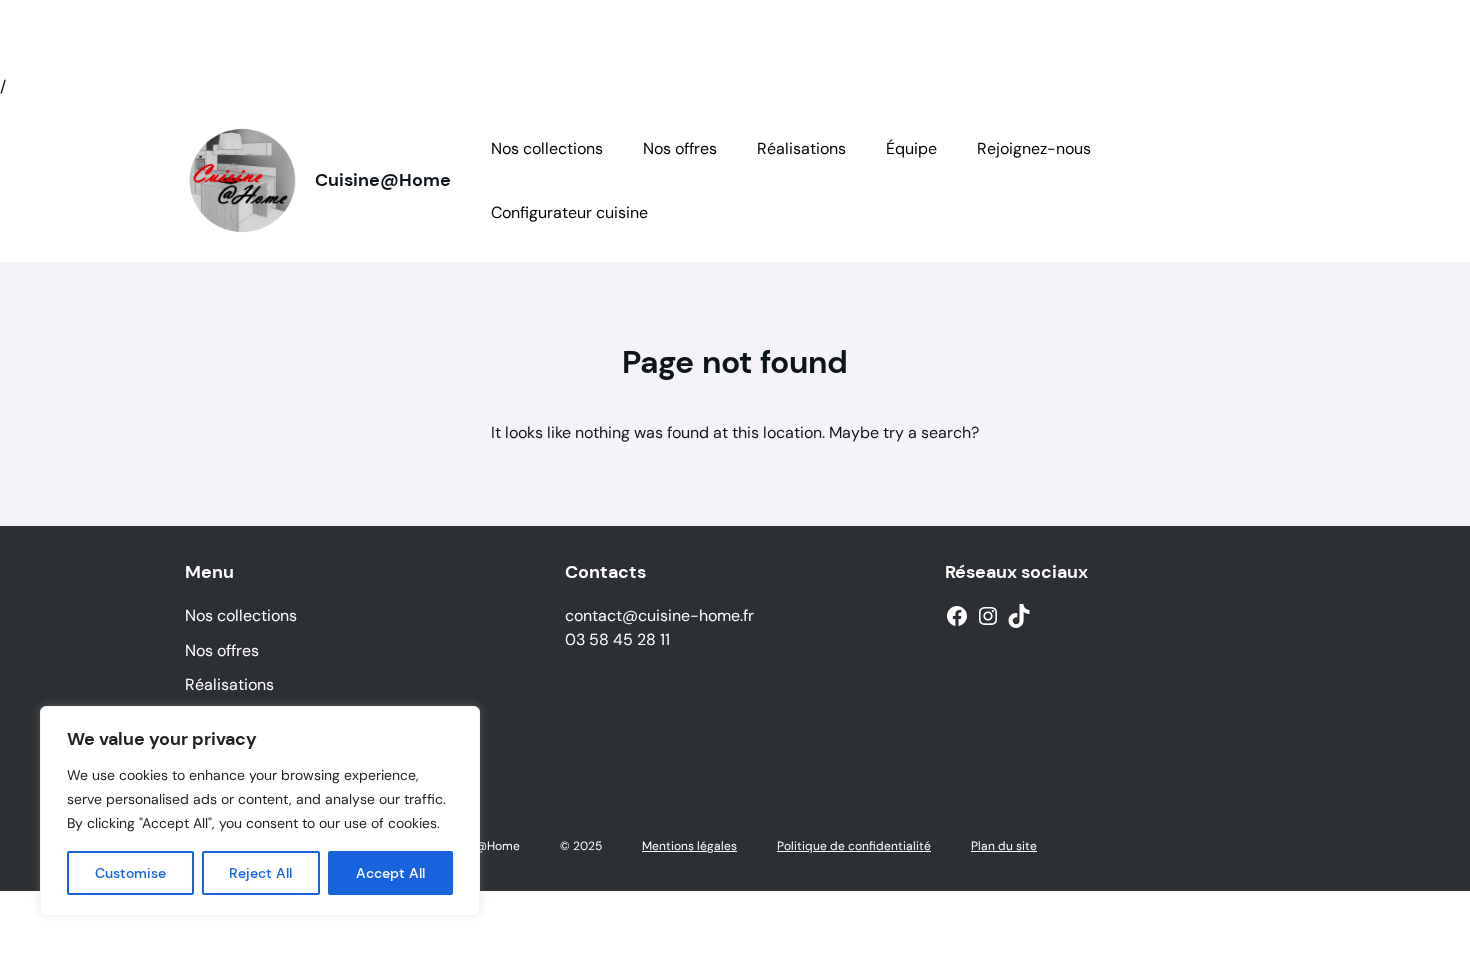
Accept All (390, 873)
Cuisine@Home (383, 180)
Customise (130, 873)
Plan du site (1004, 846)
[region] (260, 811)
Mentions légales (689, 846)
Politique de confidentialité (854, 846)
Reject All (260, 873)
